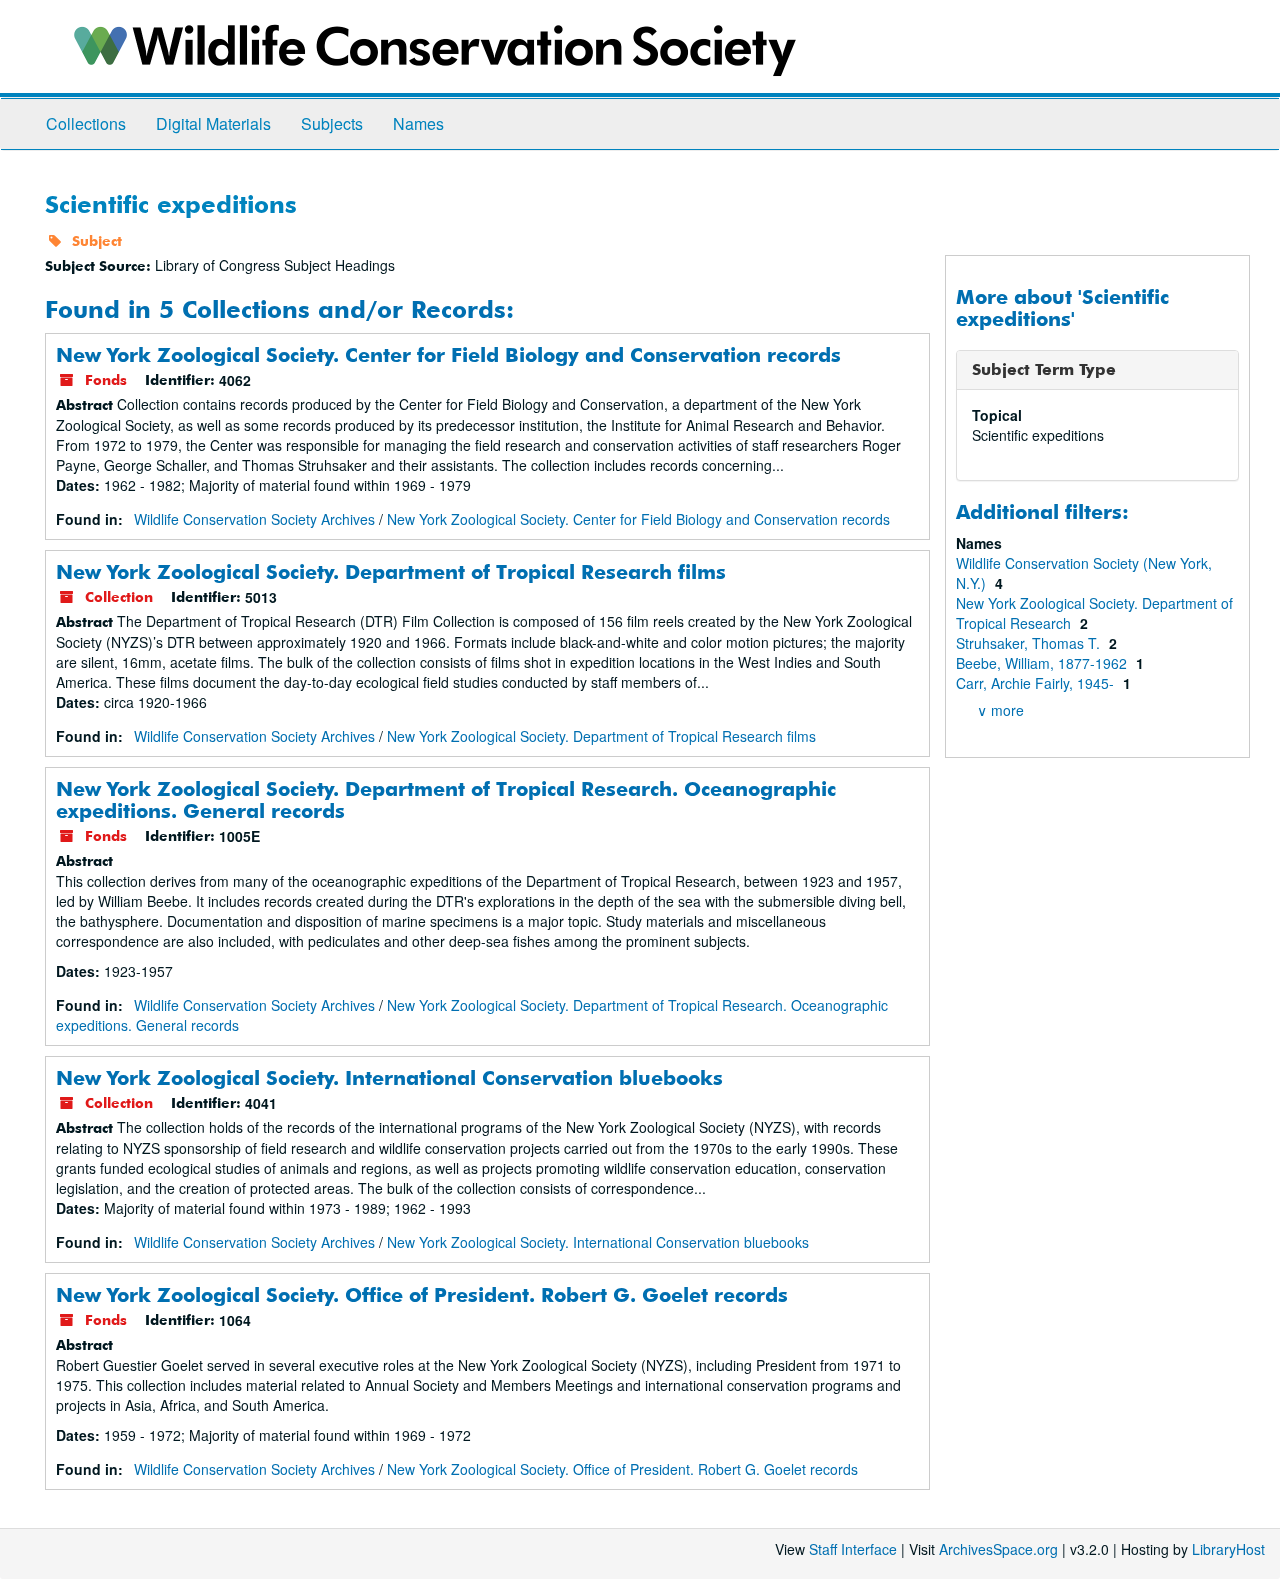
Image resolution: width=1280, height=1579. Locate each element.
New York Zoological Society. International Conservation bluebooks (389, 1077)
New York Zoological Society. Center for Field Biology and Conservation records (448, 354)
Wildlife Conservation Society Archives (254, 519)
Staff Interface (853, 1549)
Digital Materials (213, 123)
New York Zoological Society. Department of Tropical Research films (391, 571)
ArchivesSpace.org (998, 1549)
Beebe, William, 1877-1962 (1043, 663)
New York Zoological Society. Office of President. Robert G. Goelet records (422, 1294)
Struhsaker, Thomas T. (1030, 643)
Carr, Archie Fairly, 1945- (1037, 683)
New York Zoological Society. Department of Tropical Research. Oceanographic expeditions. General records (446, 799)
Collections (86, 123)
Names (418, 123)
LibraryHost (1228, 1549)
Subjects (332, 123)
